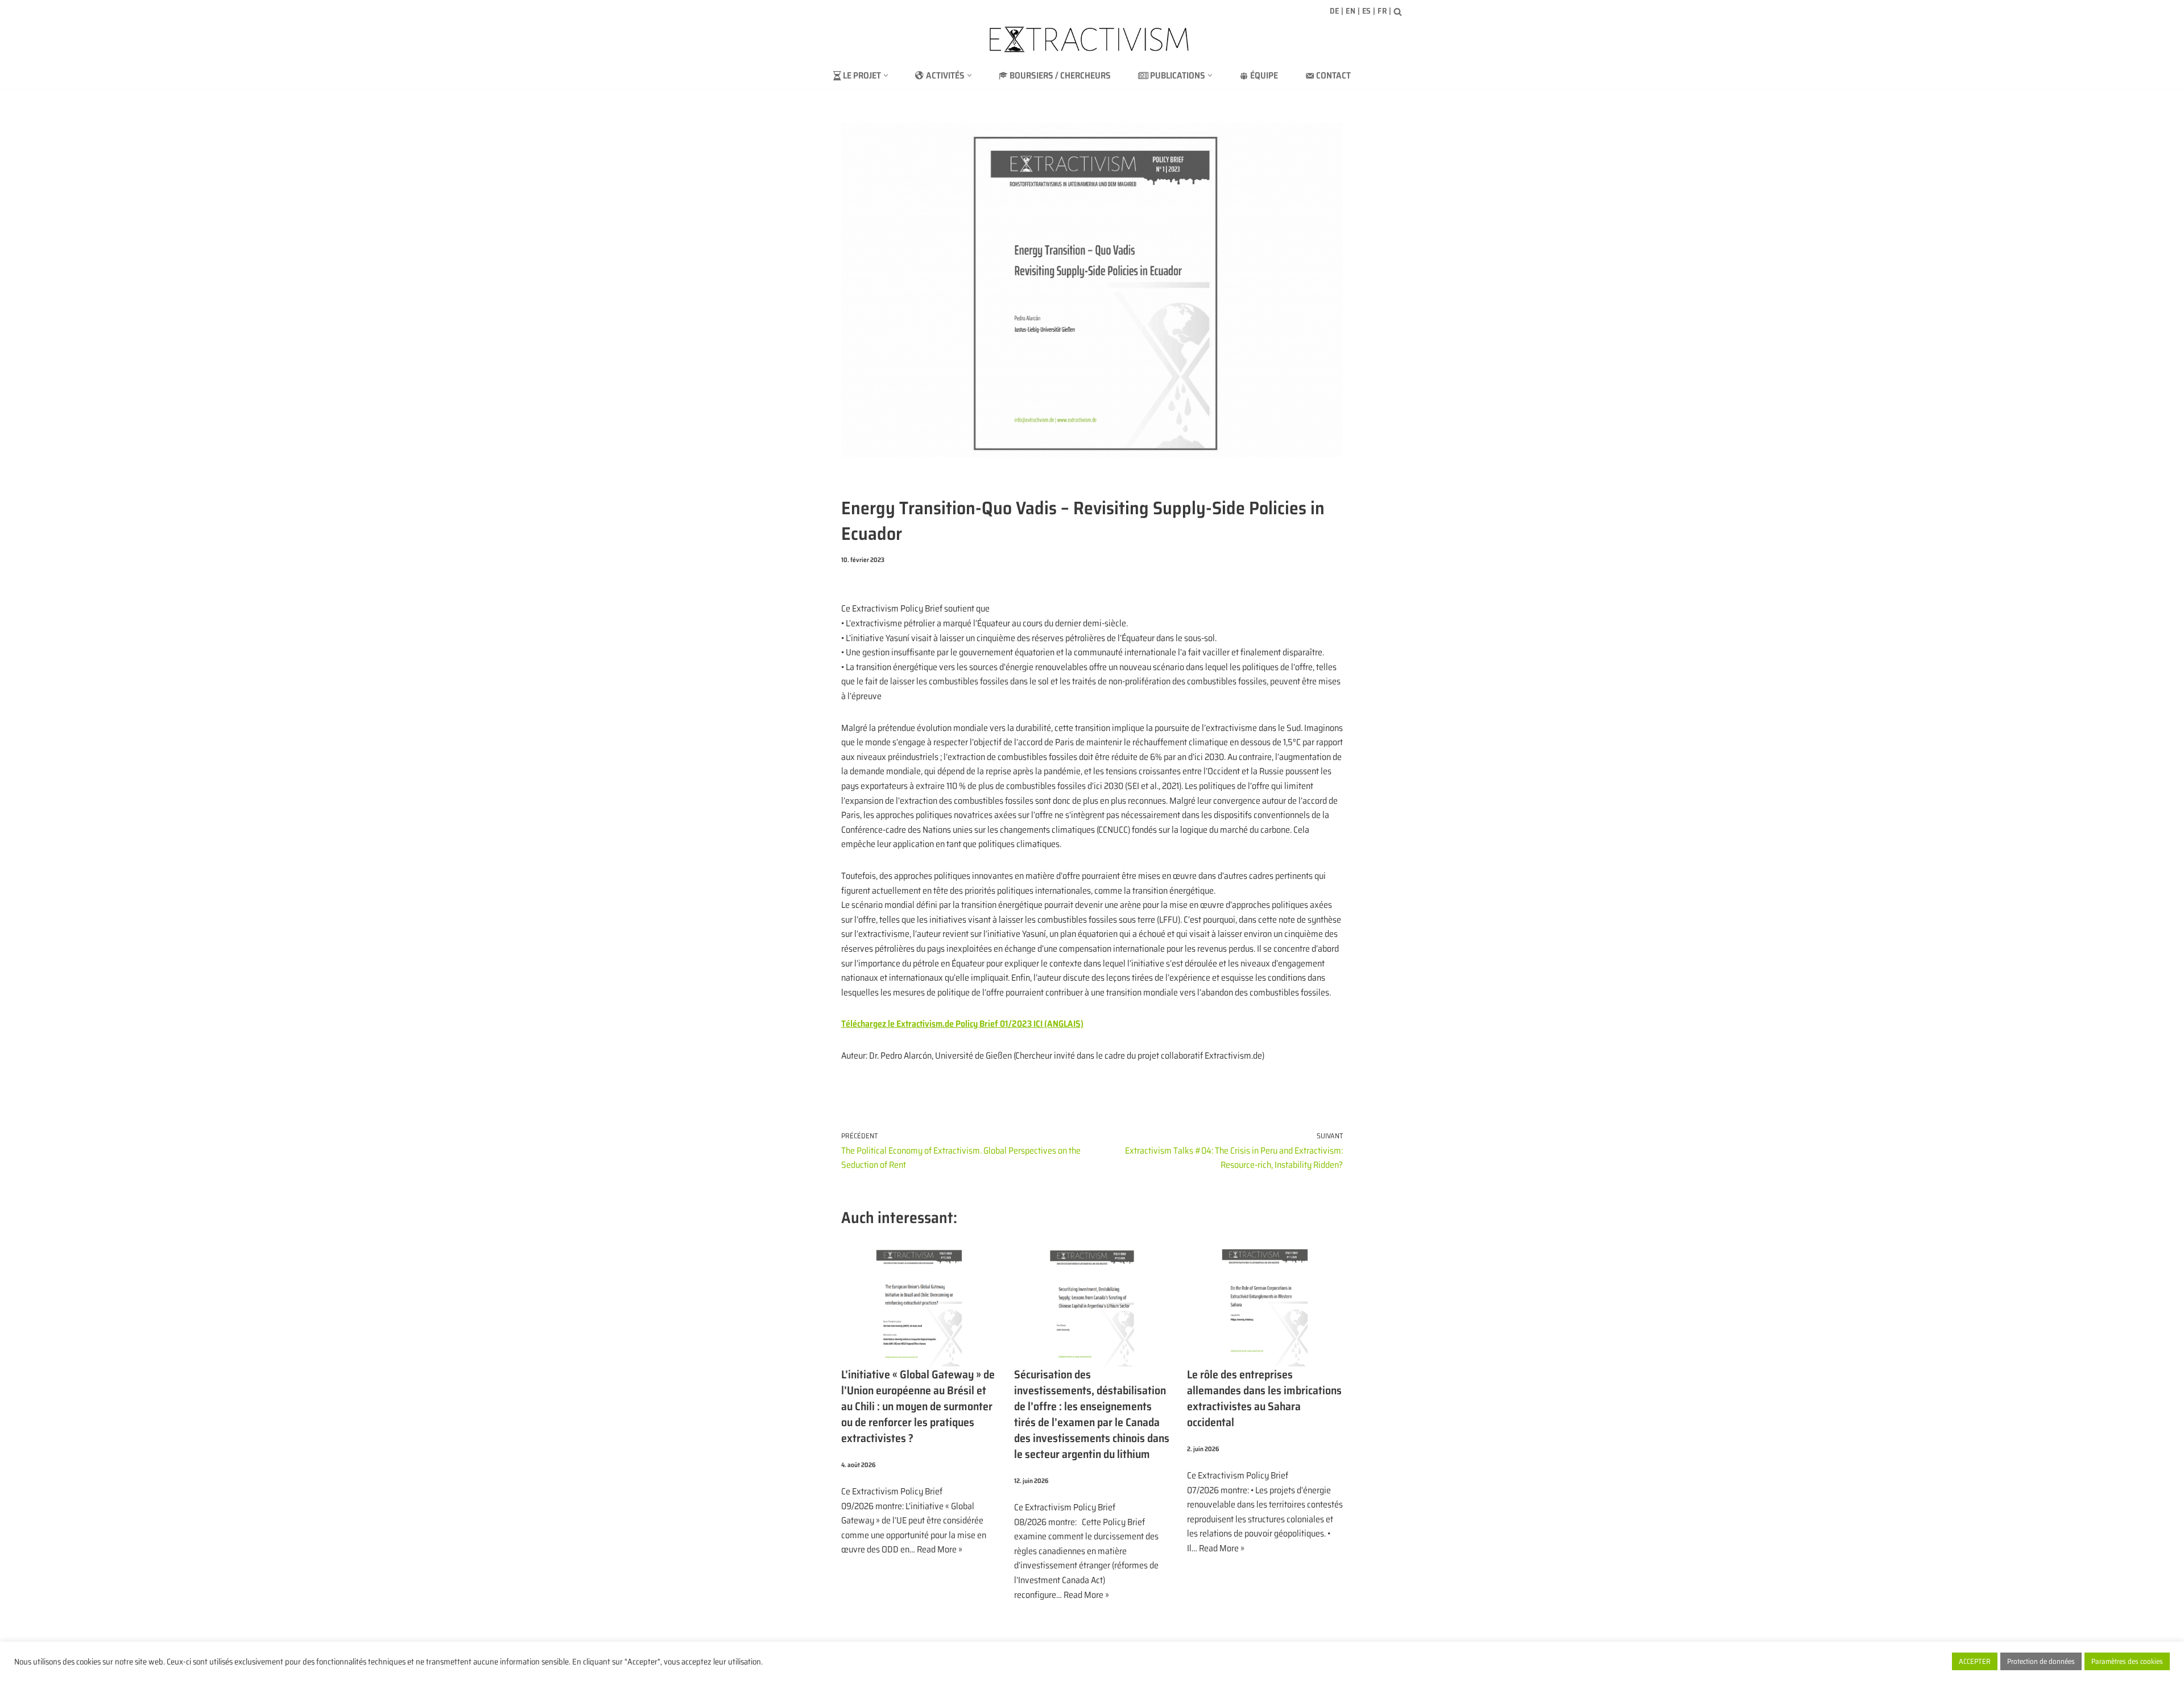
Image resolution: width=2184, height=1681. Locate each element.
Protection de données (2041, 1661)
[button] (886, 75)
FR (1382, 11)
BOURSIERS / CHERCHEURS (1060, 75)
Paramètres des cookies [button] (2127, 1661)
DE (1335, 11)
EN (1350, 11)
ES (1367, 11)
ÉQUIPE (1264, 75)
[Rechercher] (1398, 12)
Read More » (940, 1549)
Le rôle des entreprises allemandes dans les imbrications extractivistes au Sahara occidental (1264, 1398)
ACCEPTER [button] (1975, 1661)
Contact (1333, 75)
